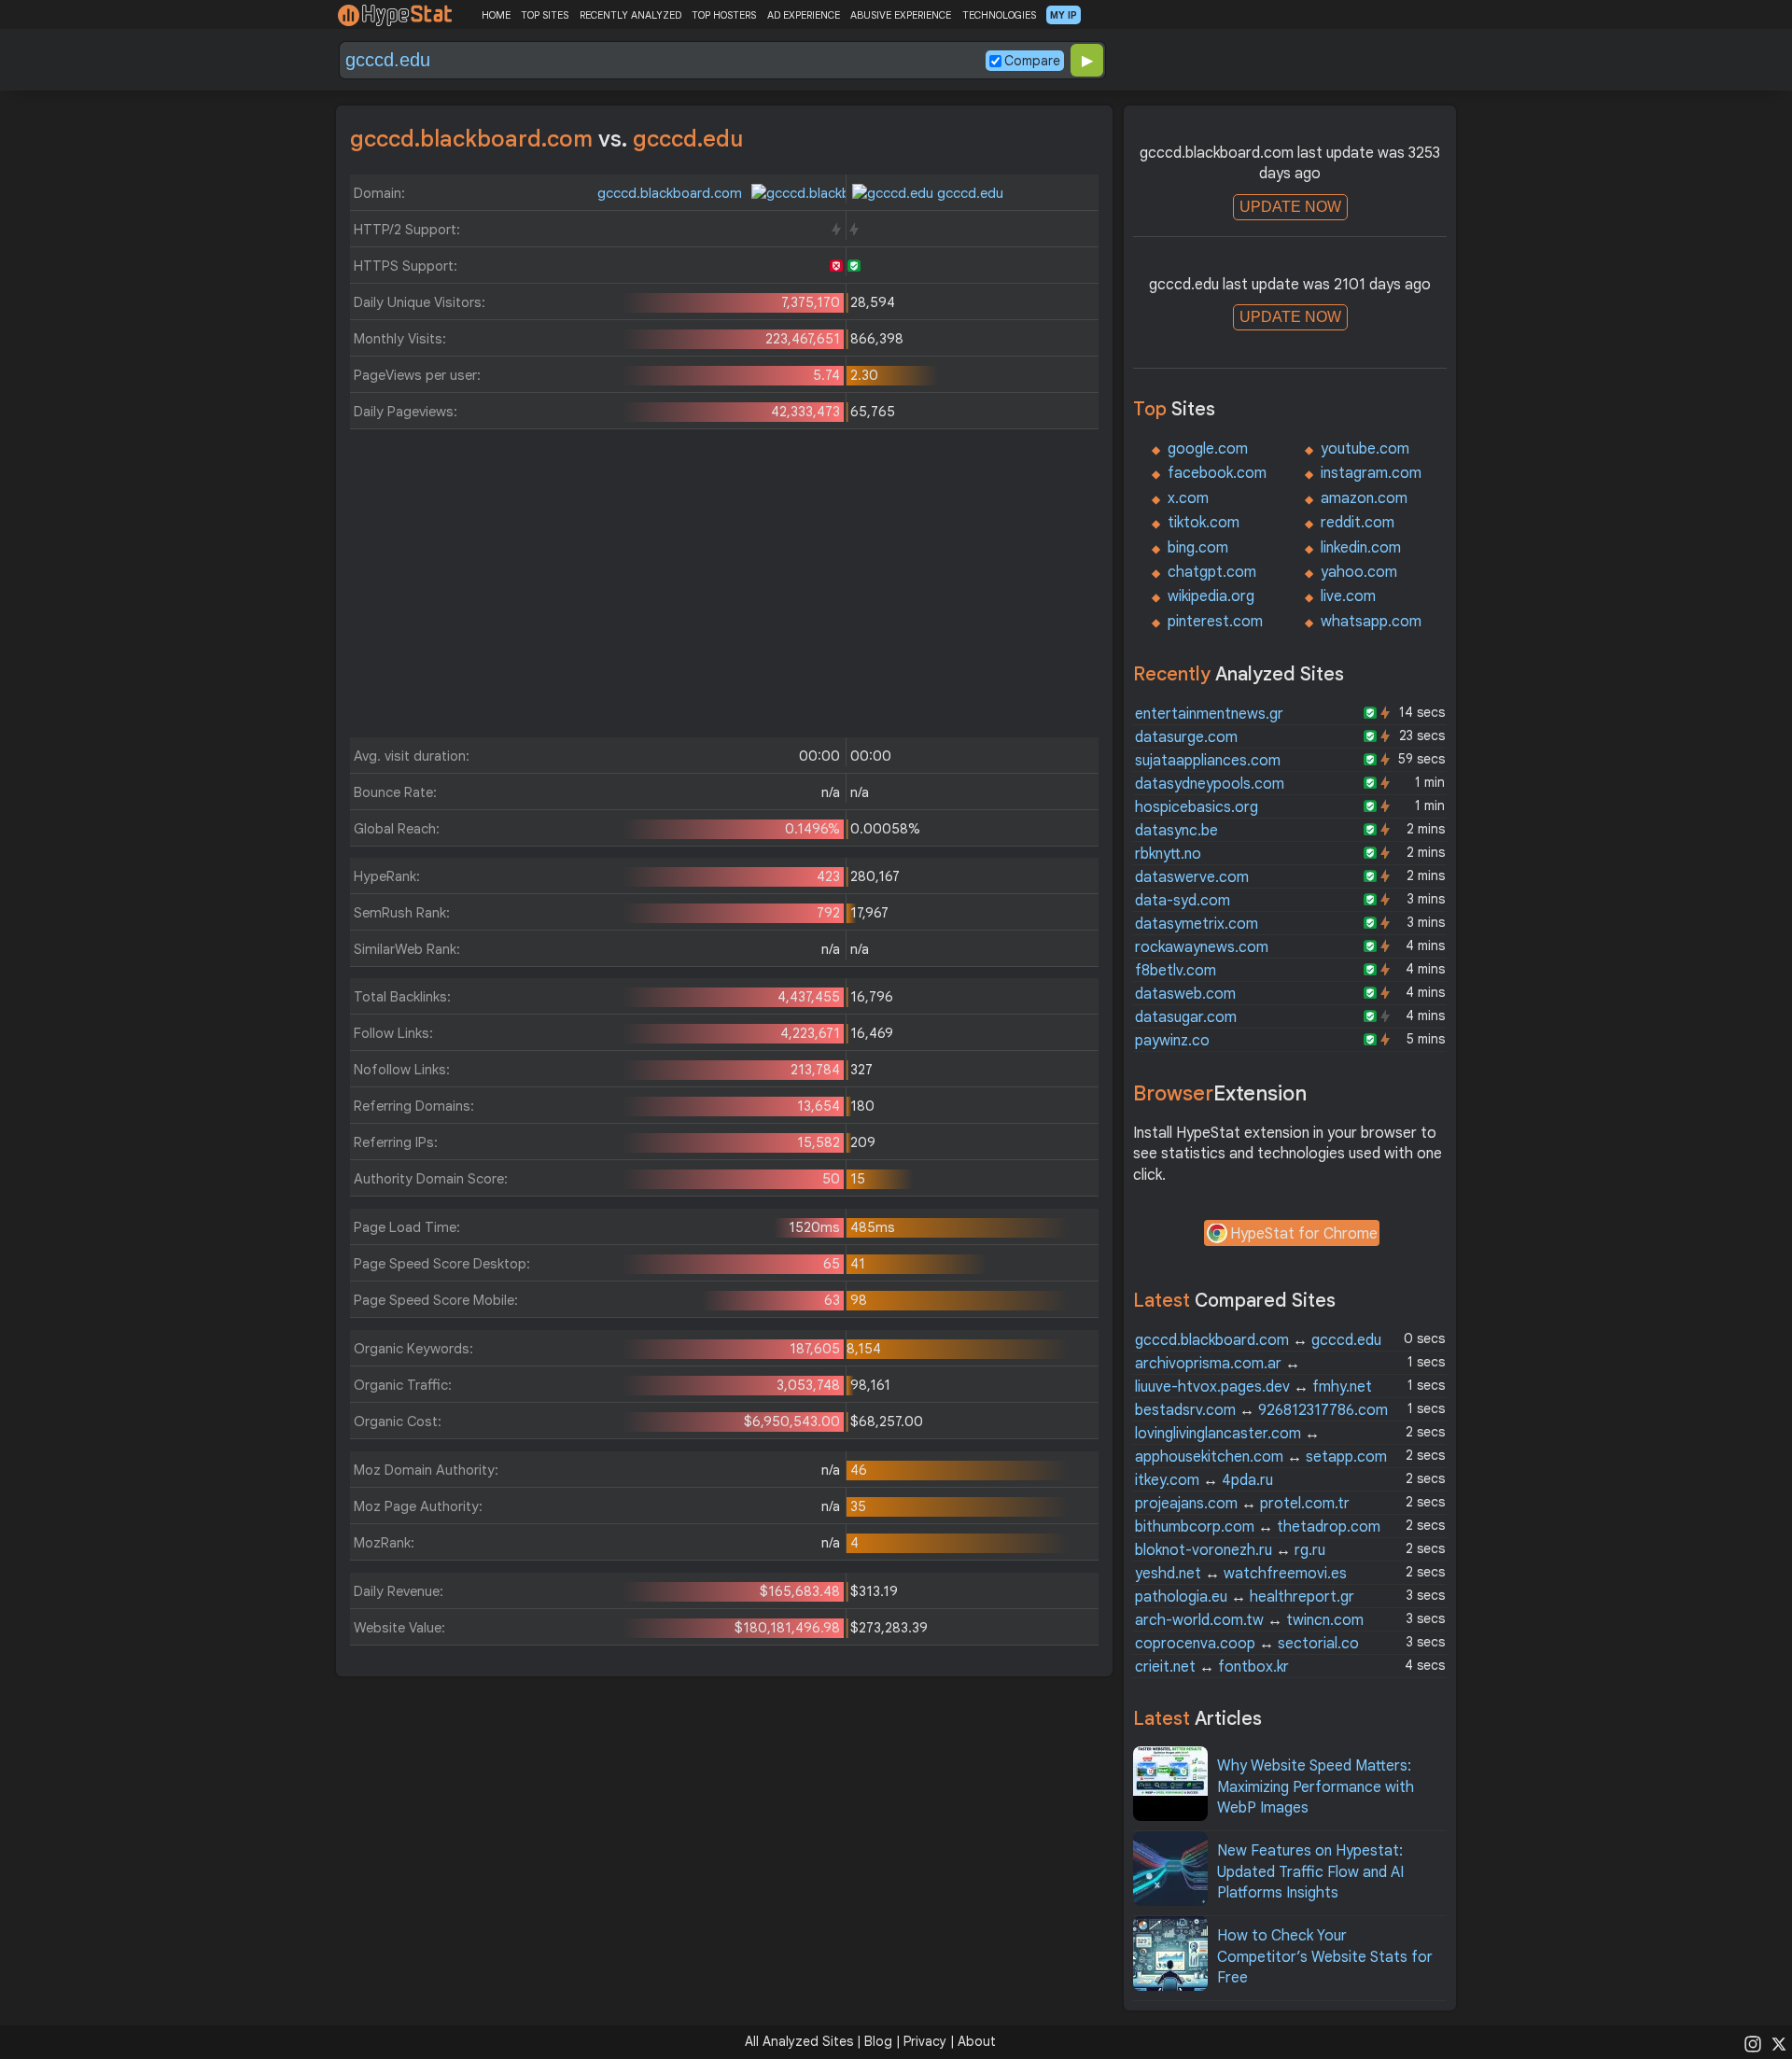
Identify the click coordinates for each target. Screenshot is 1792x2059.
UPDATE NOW (1290, 207)
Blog (878, 2041)
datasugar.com (1186, 1017)
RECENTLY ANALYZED (630, 15)
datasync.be (1176, 831)
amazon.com (1364, 498)
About (977, 2041)
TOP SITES (545, 15)
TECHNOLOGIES (999, 15)
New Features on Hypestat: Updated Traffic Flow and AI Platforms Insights (1310, 1872)
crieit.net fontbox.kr (1212, 1667)
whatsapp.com (1371, 622)
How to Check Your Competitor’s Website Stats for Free (1325, 1957)
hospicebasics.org (1197, 807)
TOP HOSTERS (724, 15)
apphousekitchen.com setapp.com (1261, 1457)
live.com (1348, 596)
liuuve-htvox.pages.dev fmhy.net (1253, 1387)
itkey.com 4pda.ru (1204, 1480)
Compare (1032, 61)
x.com (1188, 498)
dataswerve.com (1192, 877)
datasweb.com (1185, 994)
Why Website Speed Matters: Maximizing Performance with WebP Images (1316, 1787)
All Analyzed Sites (799, 2041)
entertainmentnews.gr (1209, 714)
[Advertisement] (724, 588)
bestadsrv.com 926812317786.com (1261, 1410)
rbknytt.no (1168, 854)
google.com (1208, 449)
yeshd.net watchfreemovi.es (1241, 1574)
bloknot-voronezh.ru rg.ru (1230, 1550)
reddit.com (1358, 523)
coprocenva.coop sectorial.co (1247, 1644)
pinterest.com (1215, 622)
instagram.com (1371, 473)
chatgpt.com (1212, 572)
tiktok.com (1204, 523)
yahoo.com (1359, 572)
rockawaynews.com (1202, 947)
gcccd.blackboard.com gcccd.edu (1258, 1340)
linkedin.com (1361, 548)
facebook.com (1217, 473)
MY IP (1064, 15)
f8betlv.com (1176, 971)
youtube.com (1365, 449)
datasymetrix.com (1197, 924)
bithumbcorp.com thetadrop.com (1258, 1527)
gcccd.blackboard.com (672, 193)
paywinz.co (1172, 1041)
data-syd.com (1183, 901)
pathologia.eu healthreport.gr (1245, 1597)
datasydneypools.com (1210, 784)
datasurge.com (1186, 737)
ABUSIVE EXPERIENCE (901, 15)
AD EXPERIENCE (804, 15)
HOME (496, 15)
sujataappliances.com (1208, 761)
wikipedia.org (1211, 596)
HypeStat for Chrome (1304, 1234)
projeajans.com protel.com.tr (1242, 1504)
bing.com (1198, 548)
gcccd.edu (968, 193)
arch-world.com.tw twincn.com (1249, 1620)
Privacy (925, 2041)
